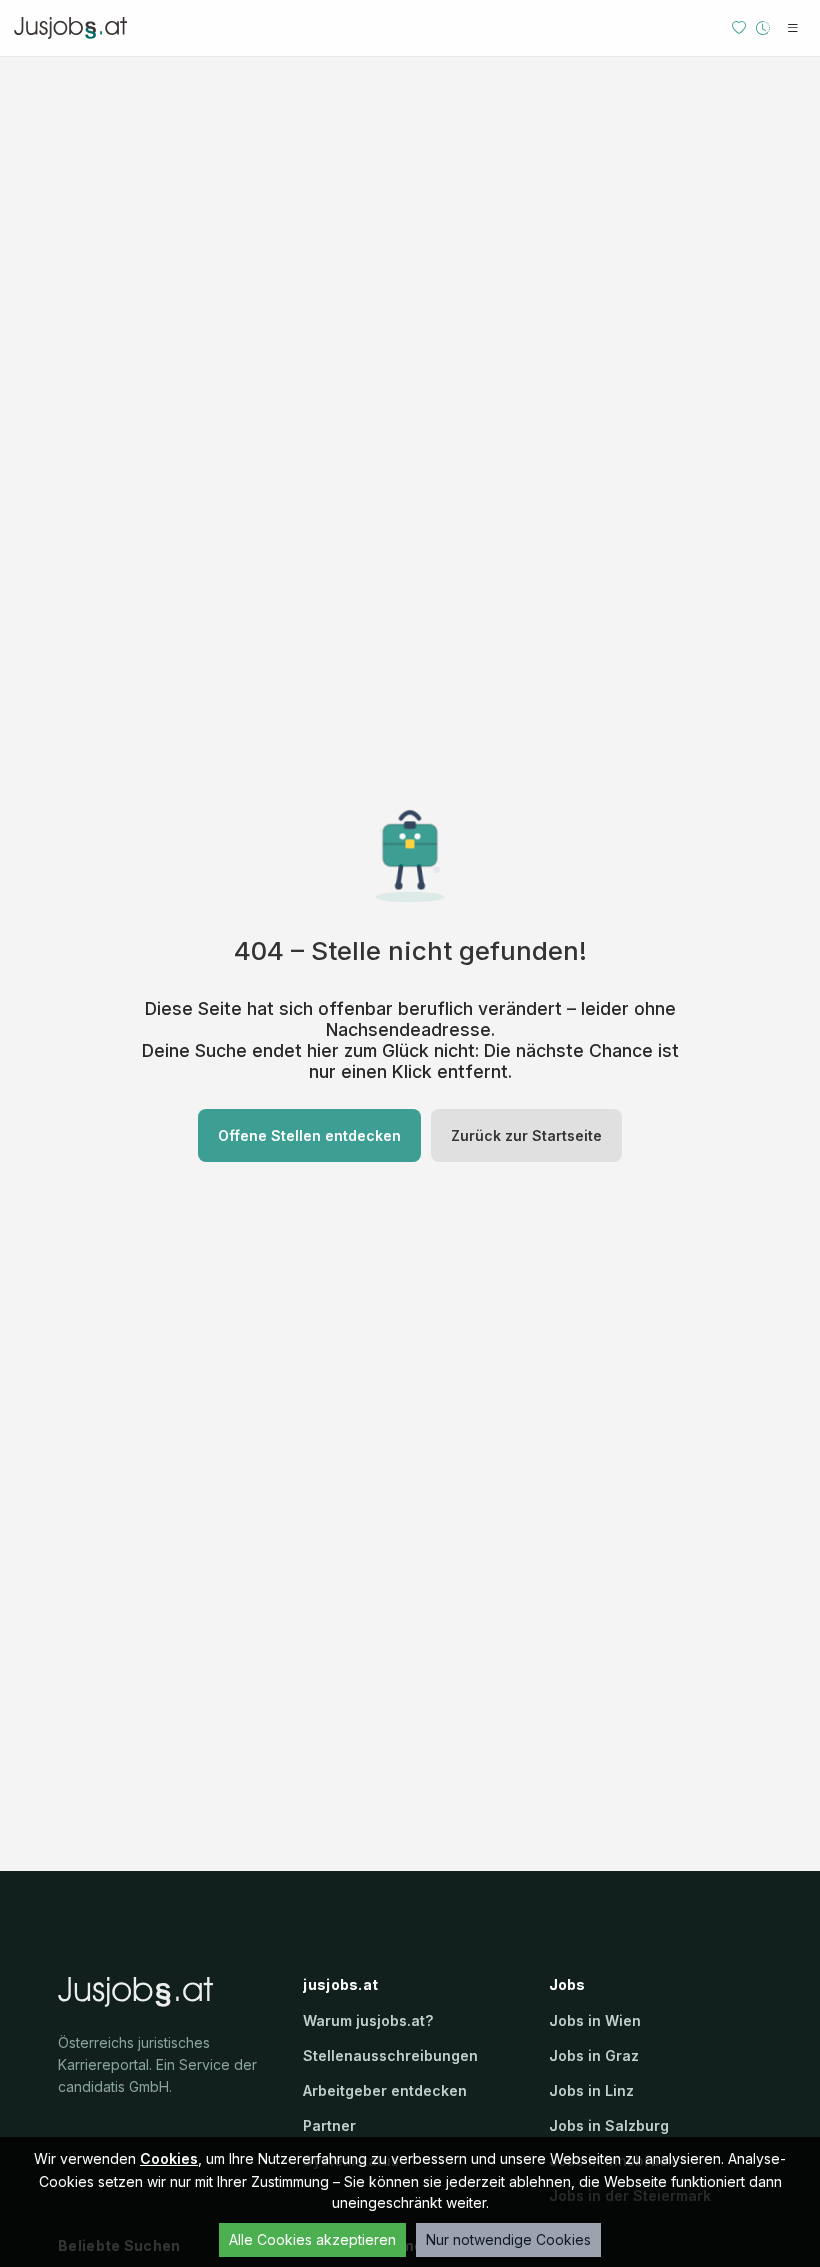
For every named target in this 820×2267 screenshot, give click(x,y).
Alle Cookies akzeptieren (312, 2239)
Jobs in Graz (594, 2055)
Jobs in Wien (595, 2020)
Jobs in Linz (591, 2090)
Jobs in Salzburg (609, 2125)
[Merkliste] (739, 28)
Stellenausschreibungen (390, 2055)
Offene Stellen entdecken (309, 1135)
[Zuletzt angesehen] (763, 28)
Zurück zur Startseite (526, 1135)
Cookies (169, 2158)
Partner (329, 2125)
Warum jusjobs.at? (368, 2020)
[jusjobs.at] (76, 28)
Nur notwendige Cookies (508, 2239)
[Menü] (793, 28)
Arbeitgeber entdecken (385, 2090)
